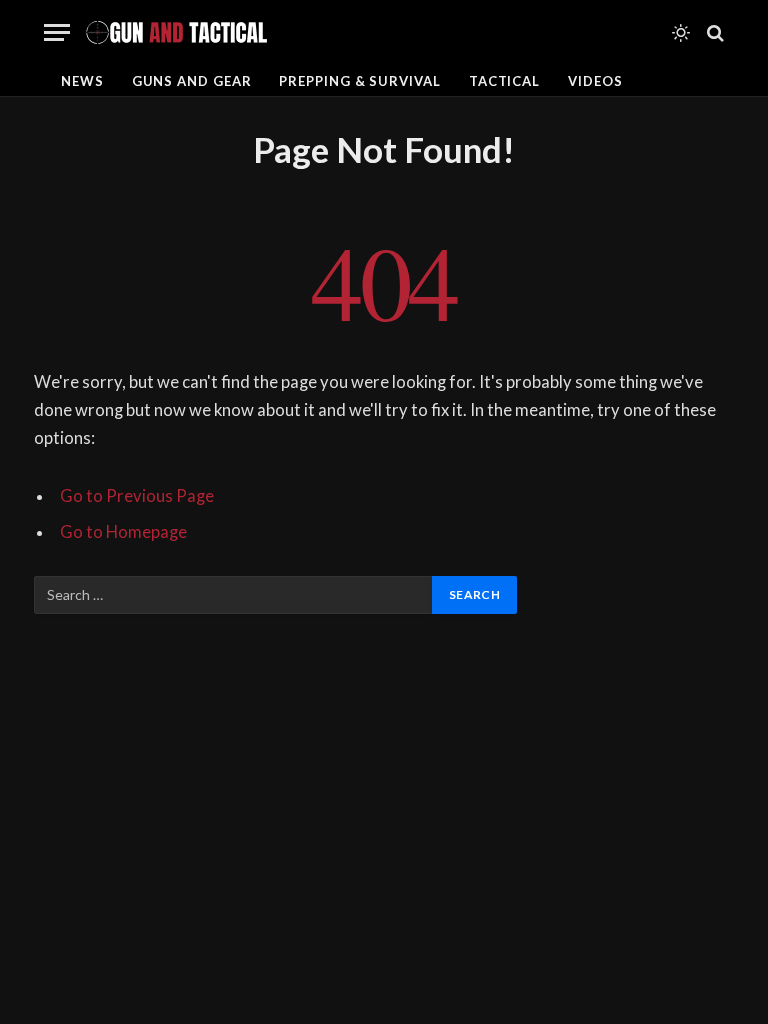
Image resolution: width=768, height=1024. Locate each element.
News (82, 81)
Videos (595, 81)
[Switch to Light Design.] (681, 33)
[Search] (713, 32)
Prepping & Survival (359, 81)
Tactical (504, 81)
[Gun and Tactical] (176, 32)
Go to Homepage (123, 532)
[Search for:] (234, 595)
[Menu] (57, 32)
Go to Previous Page (137, 496)
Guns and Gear (192, 81)
